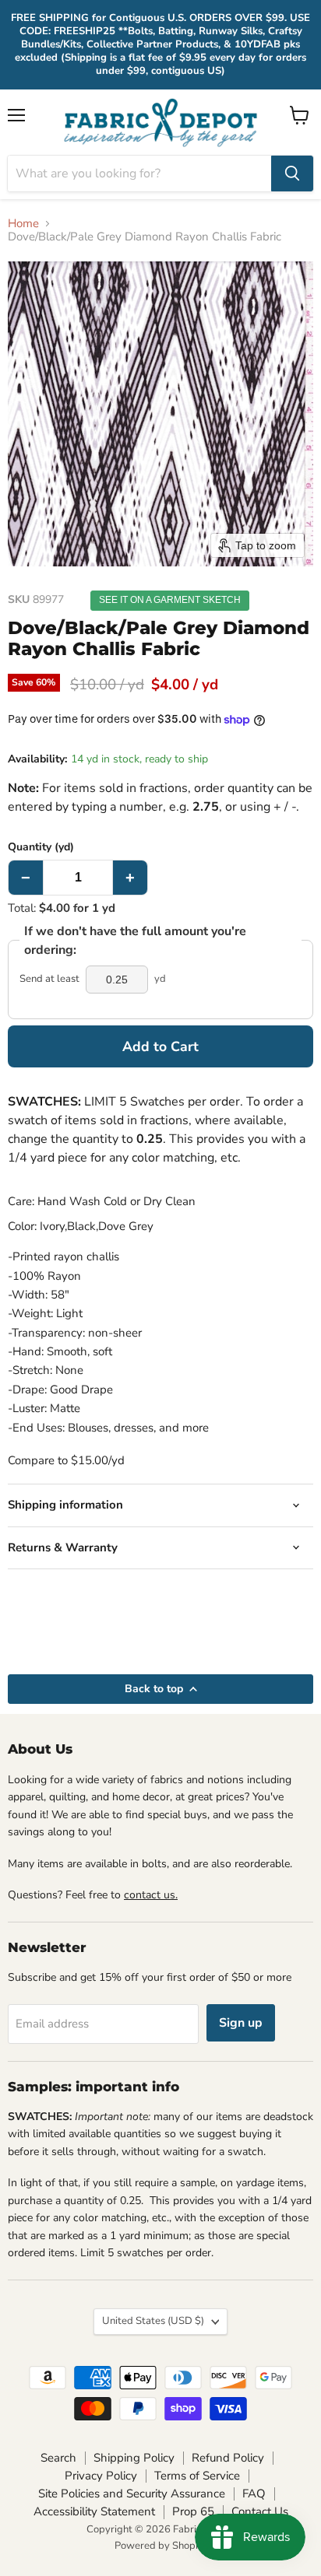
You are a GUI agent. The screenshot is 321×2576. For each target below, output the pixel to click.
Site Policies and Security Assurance (132, 2494)
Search (58, 2458)
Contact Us (260, 2511)
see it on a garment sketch (170, 600)
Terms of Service (197, 2476)
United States (153, 2321)
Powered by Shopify (160, 2546)
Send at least (49, 979)
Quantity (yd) (41, 847)
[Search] (292, 173)
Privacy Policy (101, 2476)
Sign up (241, 2023)
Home (23, 224)
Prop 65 (193, 2511)
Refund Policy (228, 2458)
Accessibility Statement (94, 2511)
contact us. (151, 1895)
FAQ (254, 2494)
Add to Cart (160, 1046)
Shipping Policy (134, 2458)
